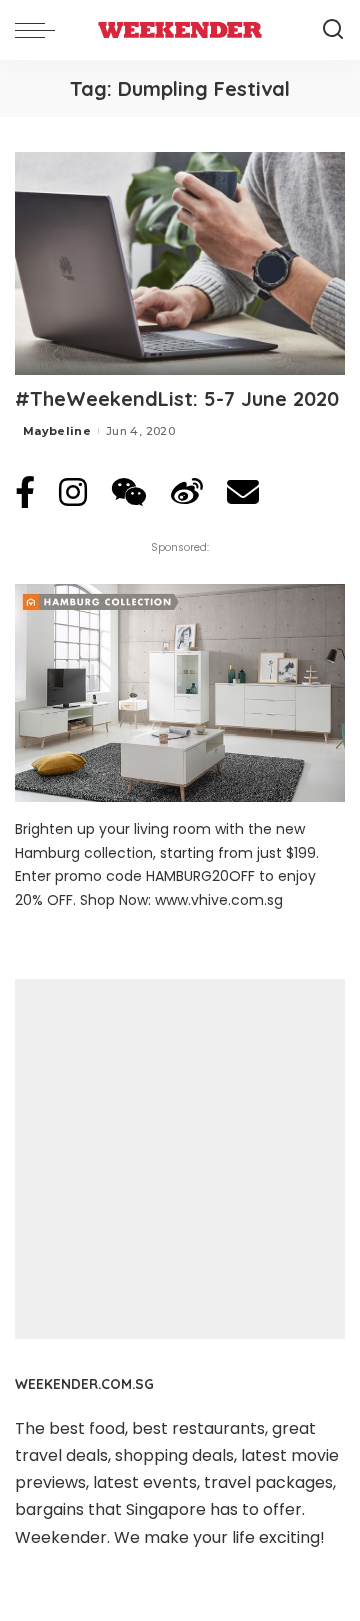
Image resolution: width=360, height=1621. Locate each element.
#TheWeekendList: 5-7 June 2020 (177, 398)
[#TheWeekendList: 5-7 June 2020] (180, 263)
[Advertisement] (180, 1159)
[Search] (333, 30)
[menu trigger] (40, 30)
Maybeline (57, 431)
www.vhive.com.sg (219, 900)
